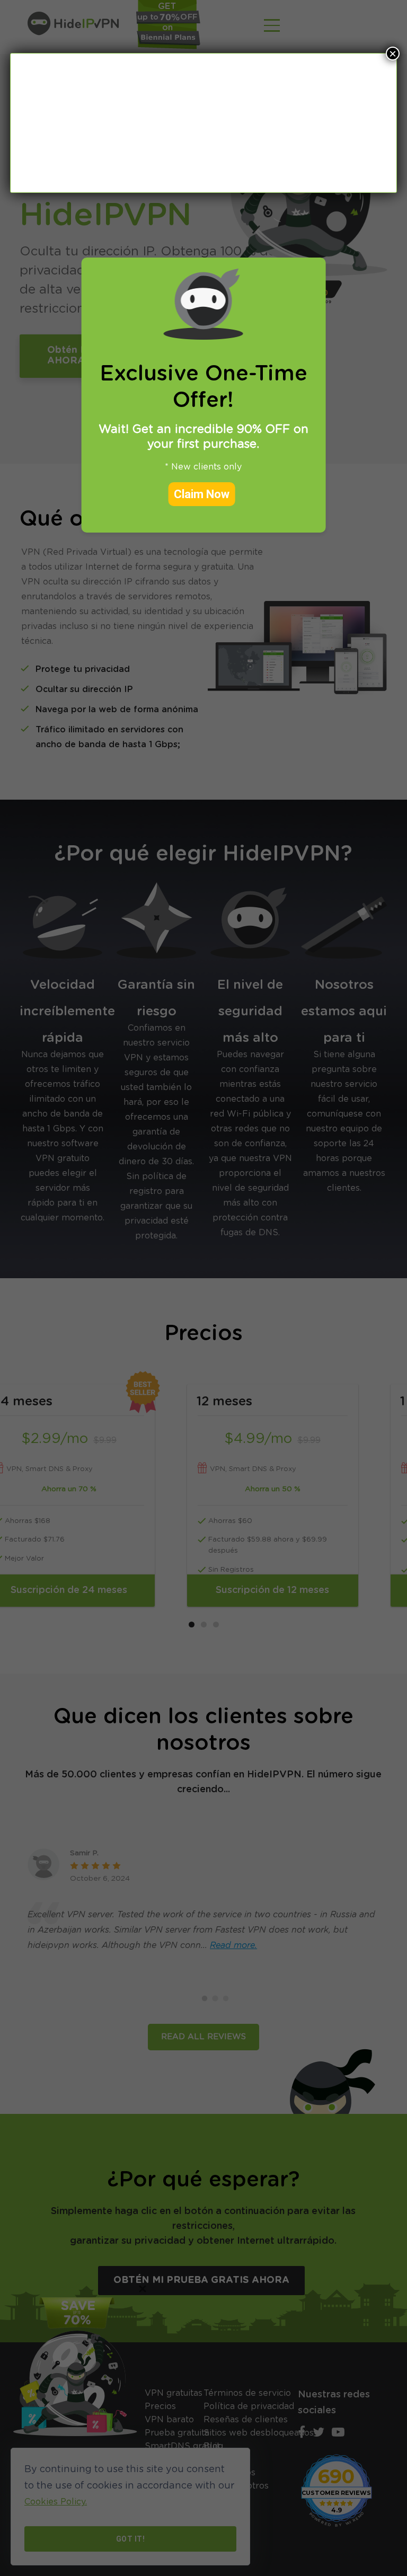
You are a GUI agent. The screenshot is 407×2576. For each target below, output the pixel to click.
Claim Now (202, 494)
